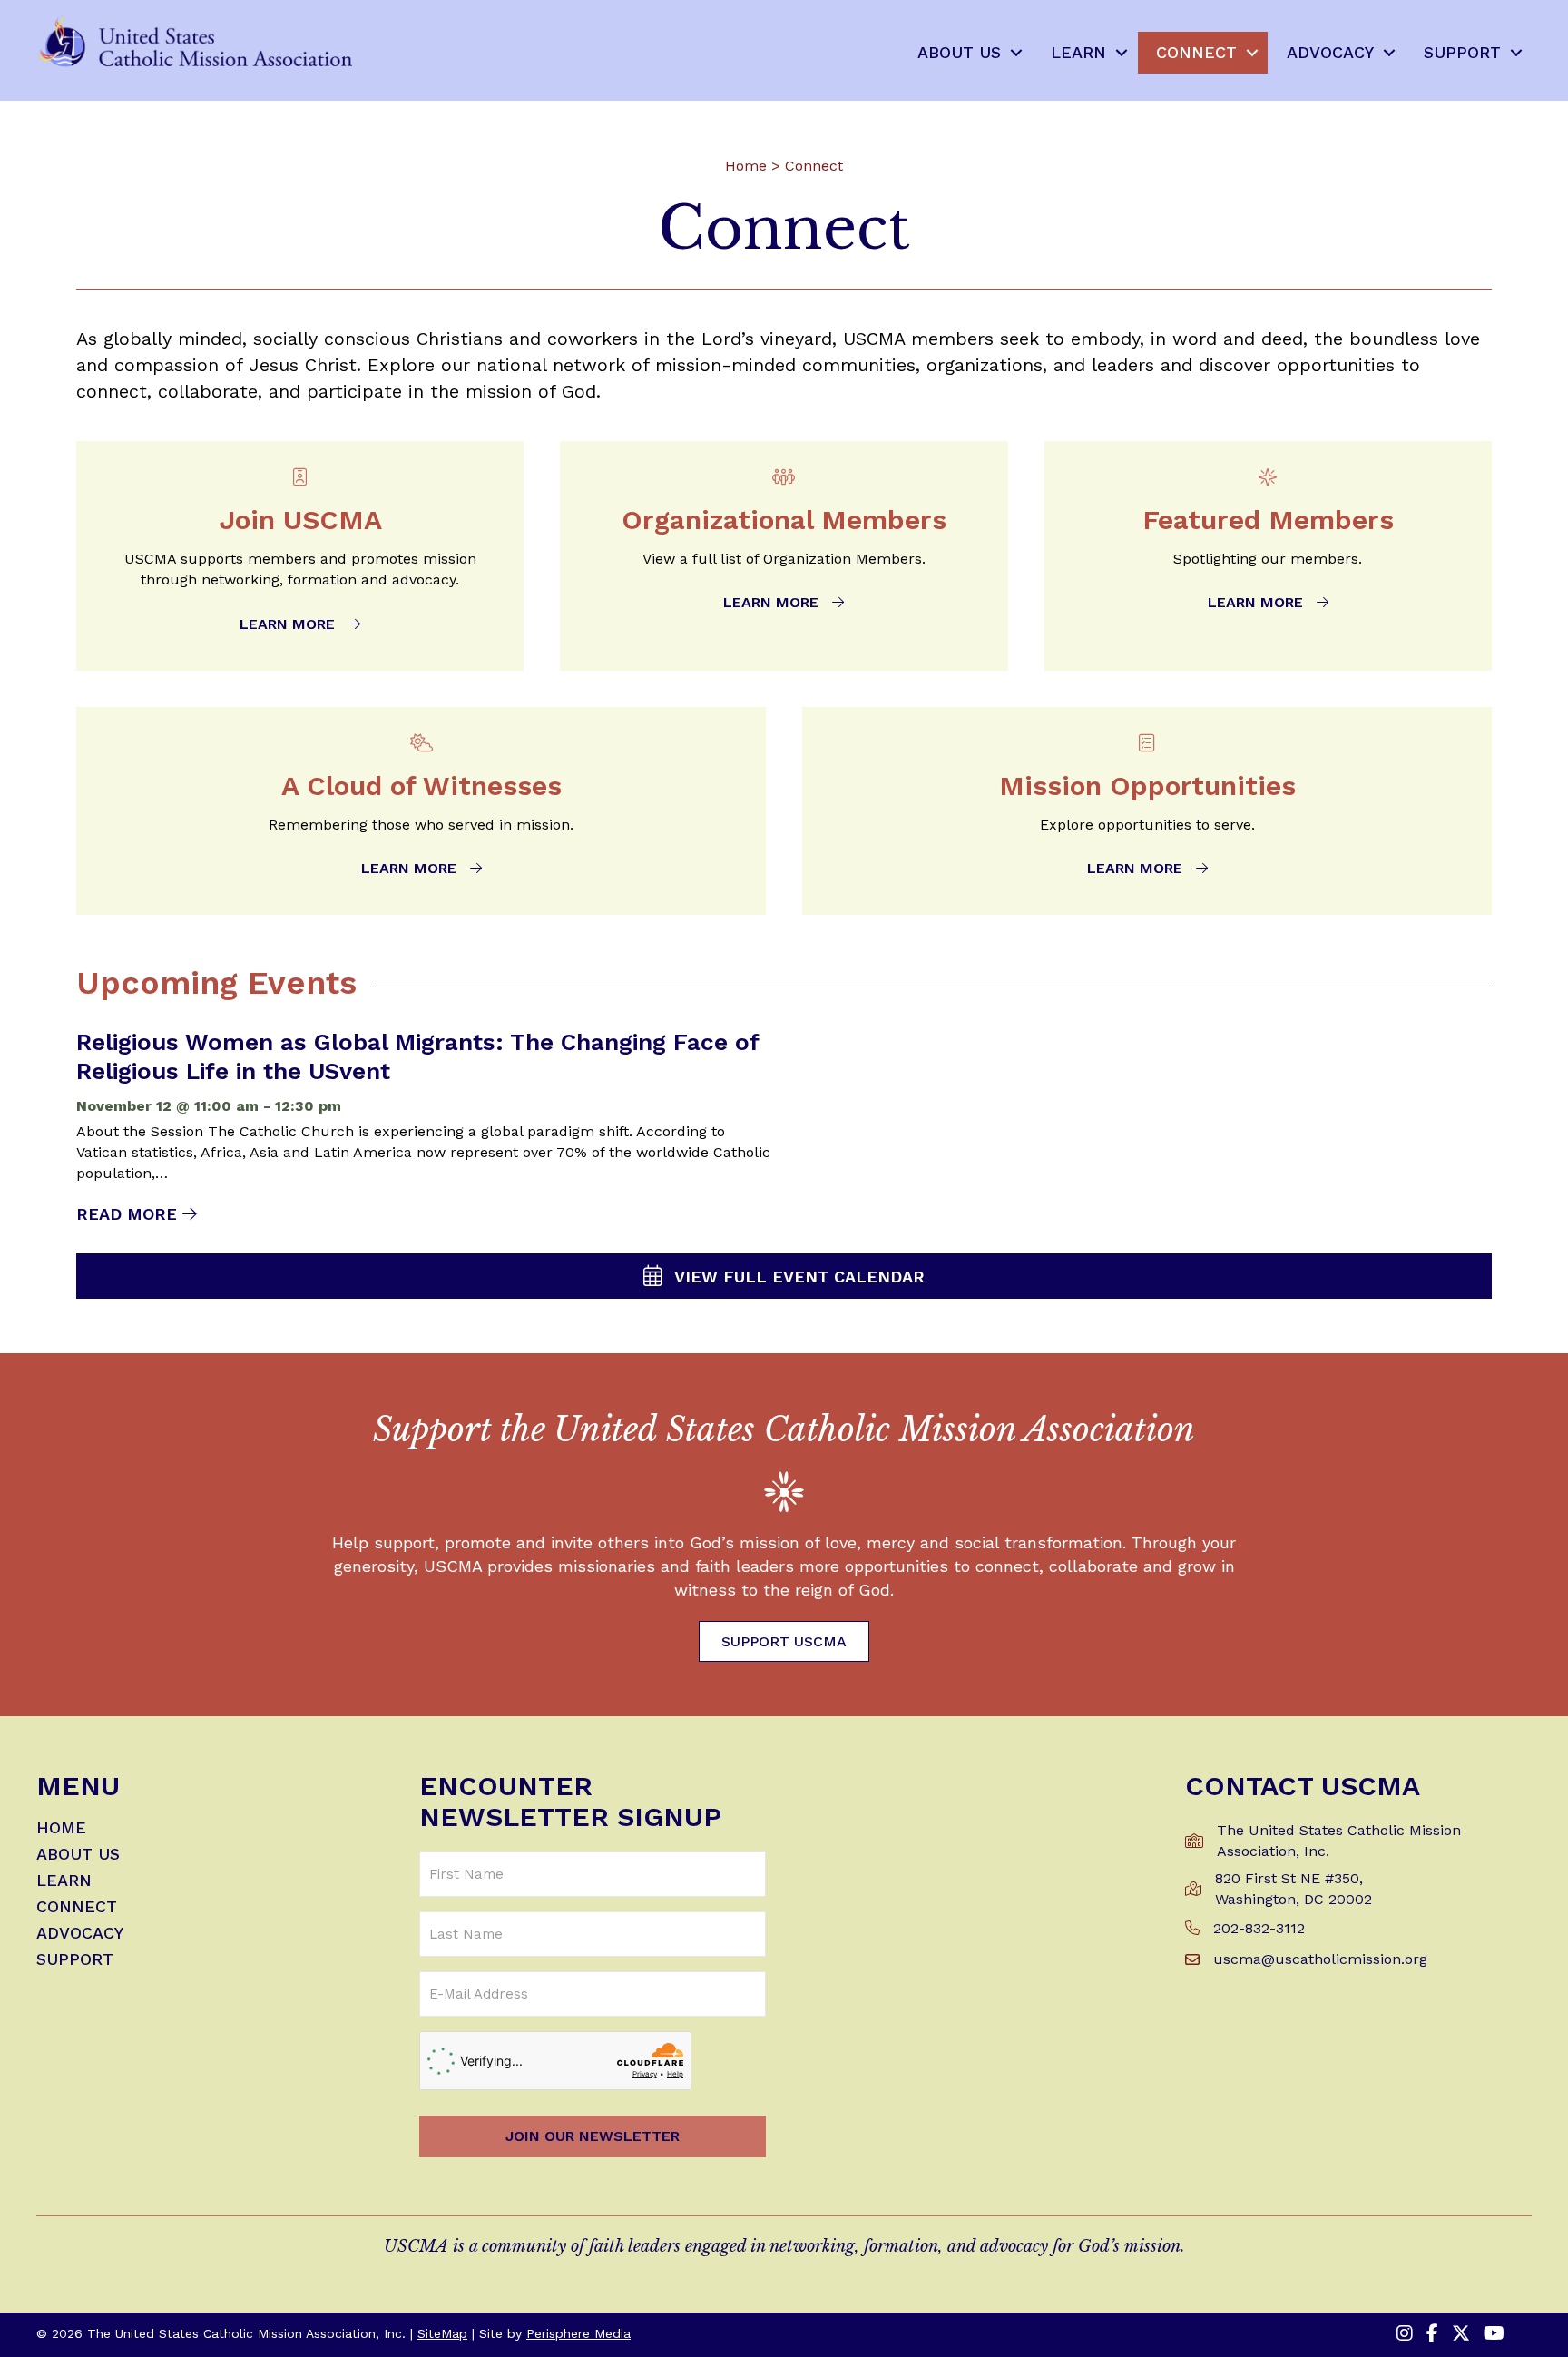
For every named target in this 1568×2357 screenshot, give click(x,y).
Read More (137, 1214)
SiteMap (442, 2333)
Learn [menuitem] (1078, 52)
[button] (1016, 53)
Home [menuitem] (61, 1828)
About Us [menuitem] (959, 52)
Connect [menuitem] (1196, 52)
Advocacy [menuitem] (1330, 52)
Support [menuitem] (1462, 52)
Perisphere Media (578, 2333)
